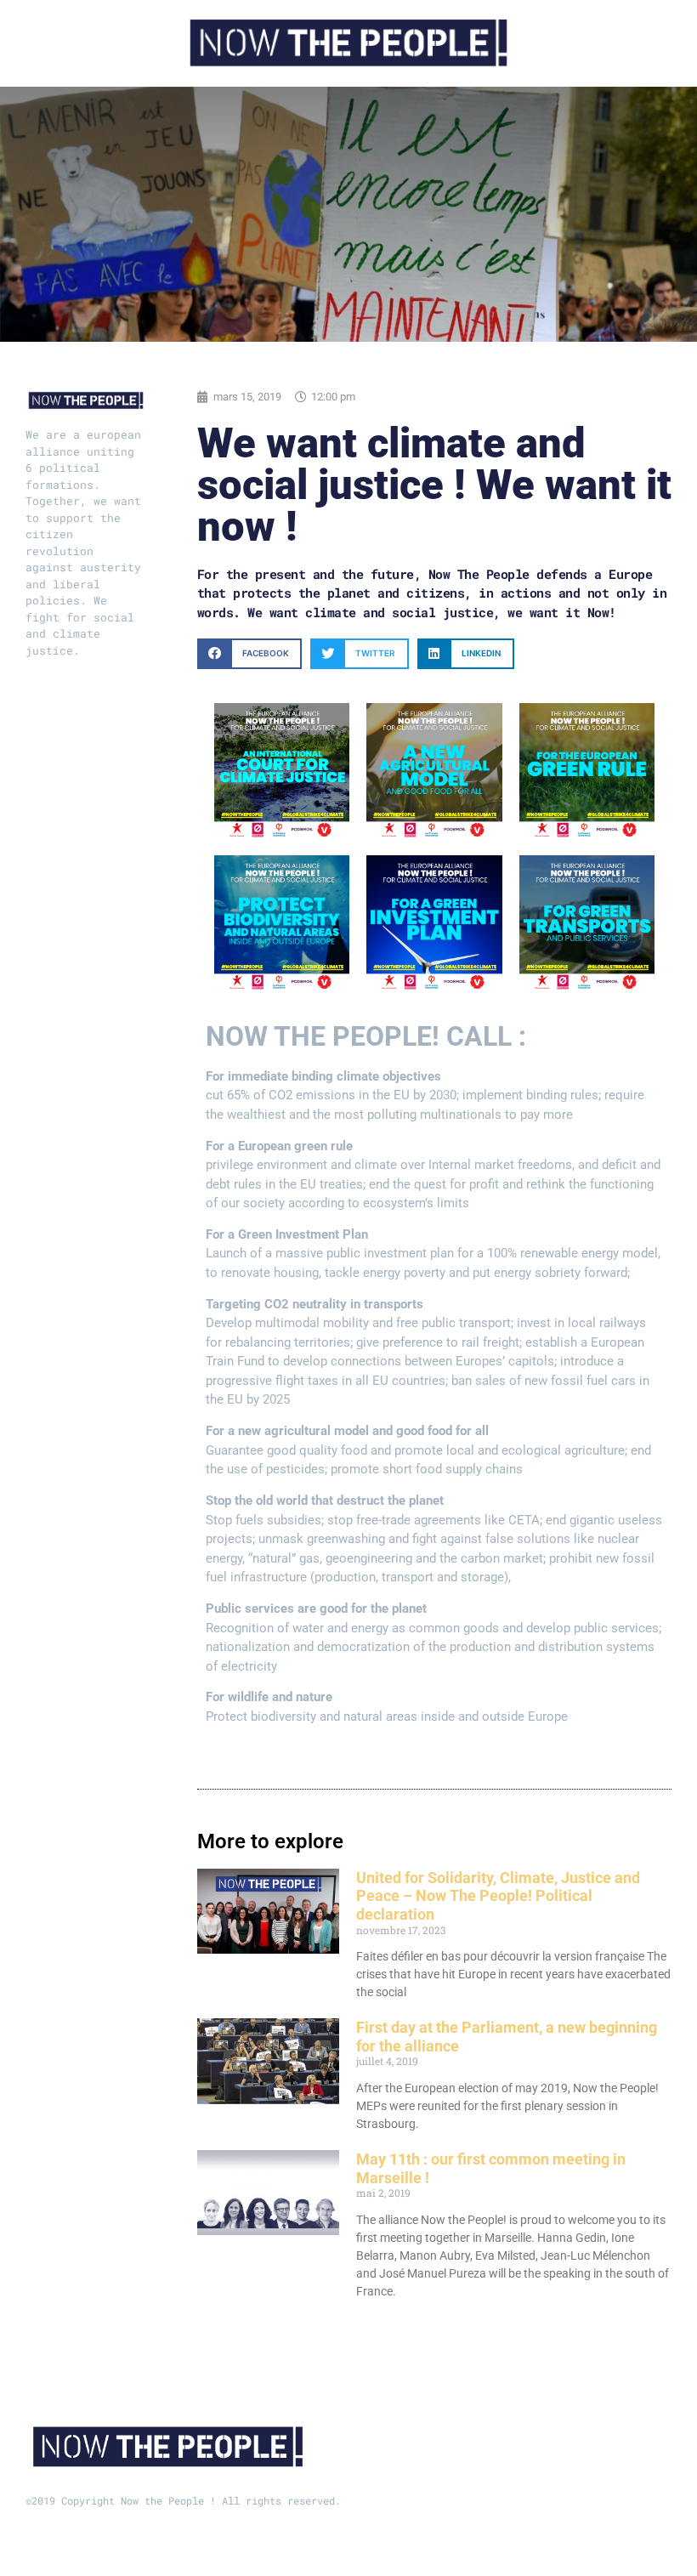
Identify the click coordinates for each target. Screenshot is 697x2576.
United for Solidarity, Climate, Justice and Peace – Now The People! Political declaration (498, 1896)
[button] (249, 653)
